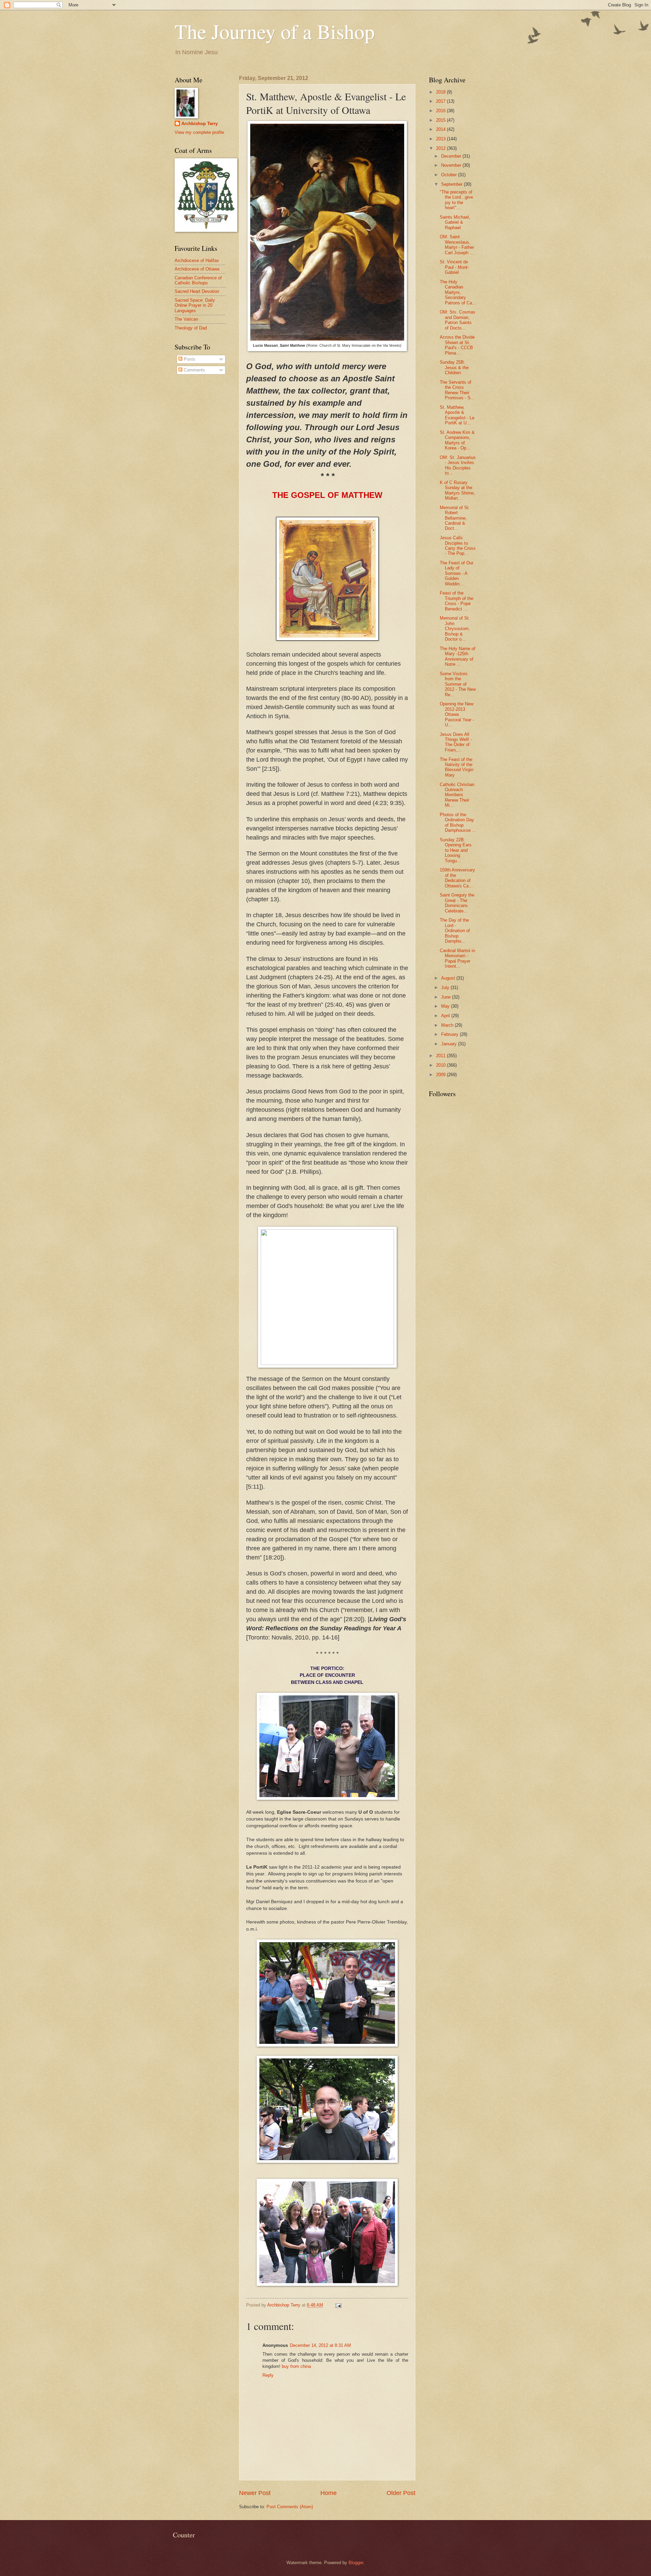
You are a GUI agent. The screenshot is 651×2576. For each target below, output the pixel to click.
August (449, 978)
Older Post (401, 2493)
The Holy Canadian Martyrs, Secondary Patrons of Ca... (458, 292)
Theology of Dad (191, 328)
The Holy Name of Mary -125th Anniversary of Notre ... (458, 656)
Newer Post (255, 2493)
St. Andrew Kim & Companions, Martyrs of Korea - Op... (457, 440)
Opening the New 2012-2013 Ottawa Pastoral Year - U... (457, 714)
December (452, 156)
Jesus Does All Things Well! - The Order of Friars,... (456, 742)
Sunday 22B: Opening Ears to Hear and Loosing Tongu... (456, 850)
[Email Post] (338, 2305)
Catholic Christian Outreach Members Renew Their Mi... (457, 795)
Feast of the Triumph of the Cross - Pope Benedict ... (457, 601)
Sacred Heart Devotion (197, 291)
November (452, 165)
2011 (441, 1056)
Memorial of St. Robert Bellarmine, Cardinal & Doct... (455, 518)
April (446, 1016)
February (450, 1034)
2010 (441, 1065)
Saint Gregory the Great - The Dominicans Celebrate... (457, 903)
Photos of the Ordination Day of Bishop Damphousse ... (458, 822)
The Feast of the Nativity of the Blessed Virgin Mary (457, 767)
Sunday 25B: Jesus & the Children (454, 367)
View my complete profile (199, 132)
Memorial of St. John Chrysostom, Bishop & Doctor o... (455, 629)
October (450, 175)
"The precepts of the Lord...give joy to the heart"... (456, 200)
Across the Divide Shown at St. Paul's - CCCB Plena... (457, 345)
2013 (441, 139)
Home (329, 2493)
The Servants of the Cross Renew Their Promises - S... (457, 390)
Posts (189, 359)
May (446, 1006)
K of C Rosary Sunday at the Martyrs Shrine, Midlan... (457, 490)
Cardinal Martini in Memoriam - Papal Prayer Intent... (457, 958)
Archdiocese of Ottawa (197, 269)
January (450, 1044)
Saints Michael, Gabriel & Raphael (455, 222)
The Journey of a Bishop (275, 31)
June (447, 997)
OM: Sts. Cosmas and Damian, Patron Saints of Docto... (458, 320)
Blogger (356, 2563)
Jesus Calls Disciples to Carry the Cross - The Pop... (458, 546)
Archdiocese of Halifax (197, 260)
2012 (441, 148)
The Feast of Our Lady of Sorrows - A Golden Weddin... (457, 573)
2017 (441, 101)
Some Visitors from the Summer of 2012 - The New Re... (458, 684)
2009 (441, 1075)
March (448, 1025)
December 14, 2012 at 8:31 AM (320, 2345)
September (452, 184)
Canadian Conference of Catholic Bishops (198, 280)
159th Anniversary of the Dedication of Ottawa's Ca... (457, 878)
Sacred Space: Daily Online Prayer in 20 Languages (195, 305)
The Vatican (186, 319)
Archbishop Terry (200, 124)
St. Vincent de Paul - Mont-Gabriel (454, 267)
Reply (268, 2375)
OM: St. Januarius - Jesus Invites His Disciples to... (458, 465)
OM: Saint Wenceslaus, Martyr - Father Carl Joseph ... (457, 245)
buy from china (296, 2366)
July (446, 988)
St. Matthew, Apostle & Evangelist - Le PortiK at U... (457, 415)
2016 (441, 111)
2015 (441, 120)
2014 (441, 129)
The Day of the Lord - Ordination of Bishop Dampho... (455, 931)
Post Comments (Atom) (290, 2507)
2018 (441, 92)
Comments (194, 370)
